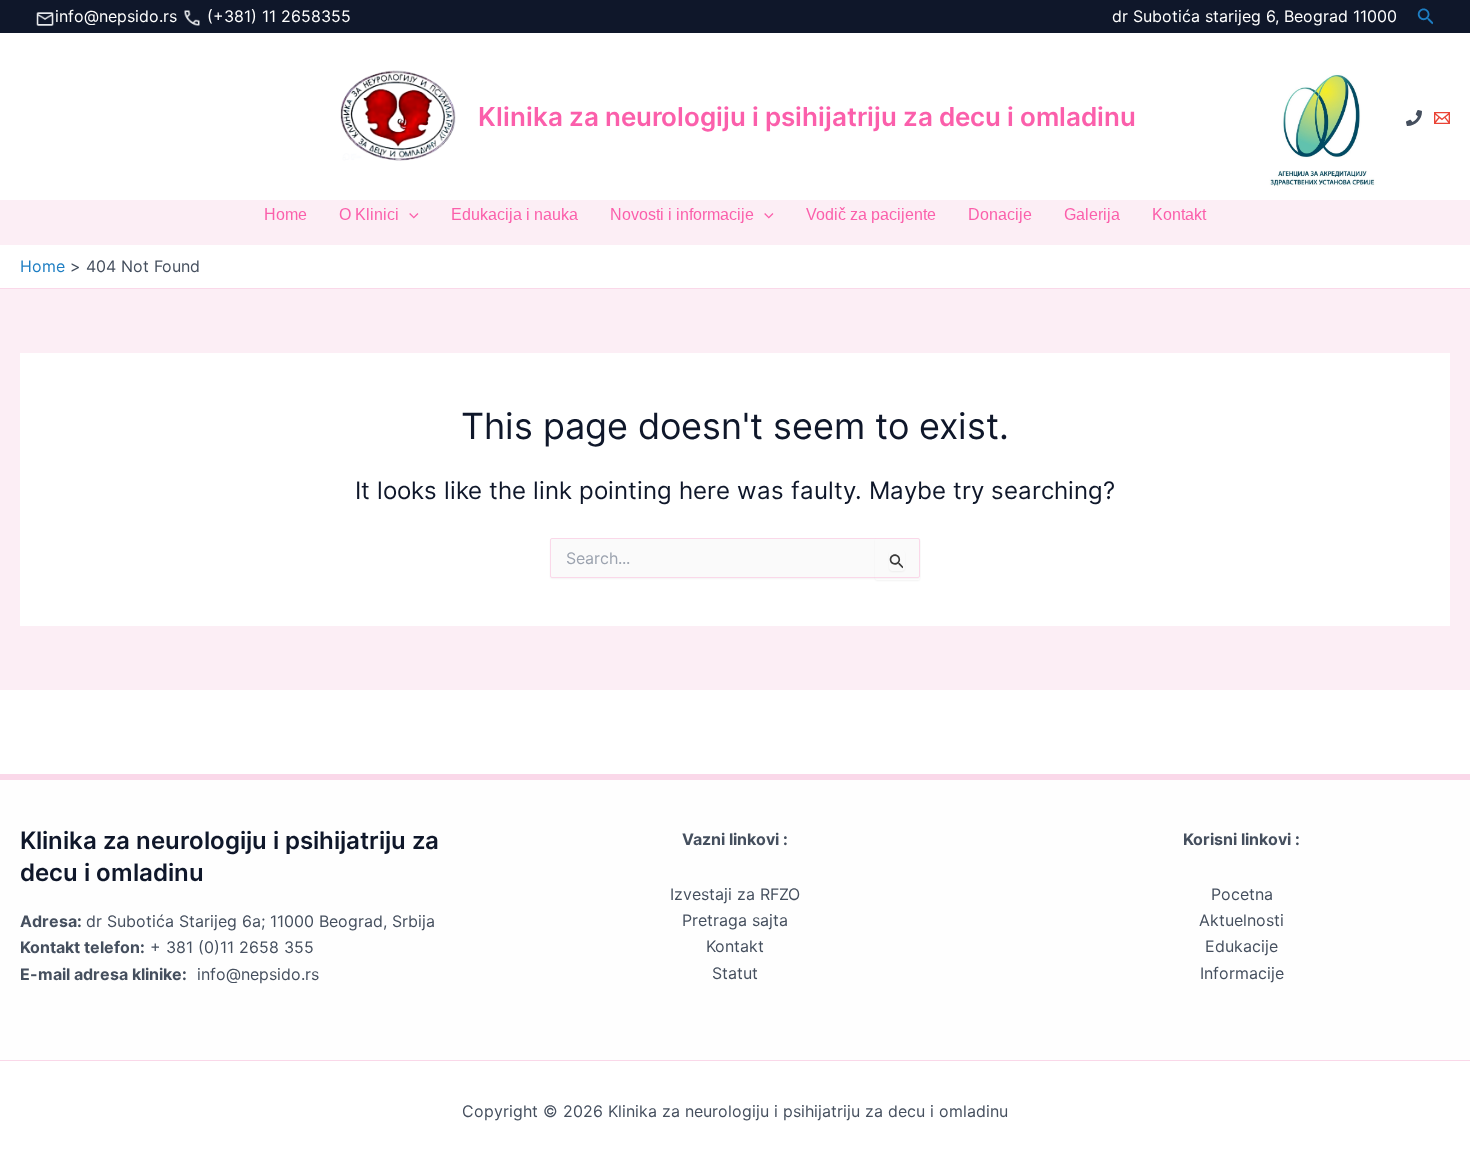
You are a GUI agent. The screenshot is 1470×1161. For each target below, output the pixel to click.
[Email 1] (1442, 118)
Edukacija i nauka (514, 214)
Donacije (1000, 214)
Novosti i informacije (682, 214)
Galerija (1092, 214)
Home (285, 214)
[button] (1426, 16)
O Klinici (369, 214)
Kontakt (1179, 214)
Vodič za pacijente (871, 214)
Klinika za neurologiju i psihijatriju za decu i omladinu (807, 116)
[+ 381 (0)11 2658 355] (1414, 118)
